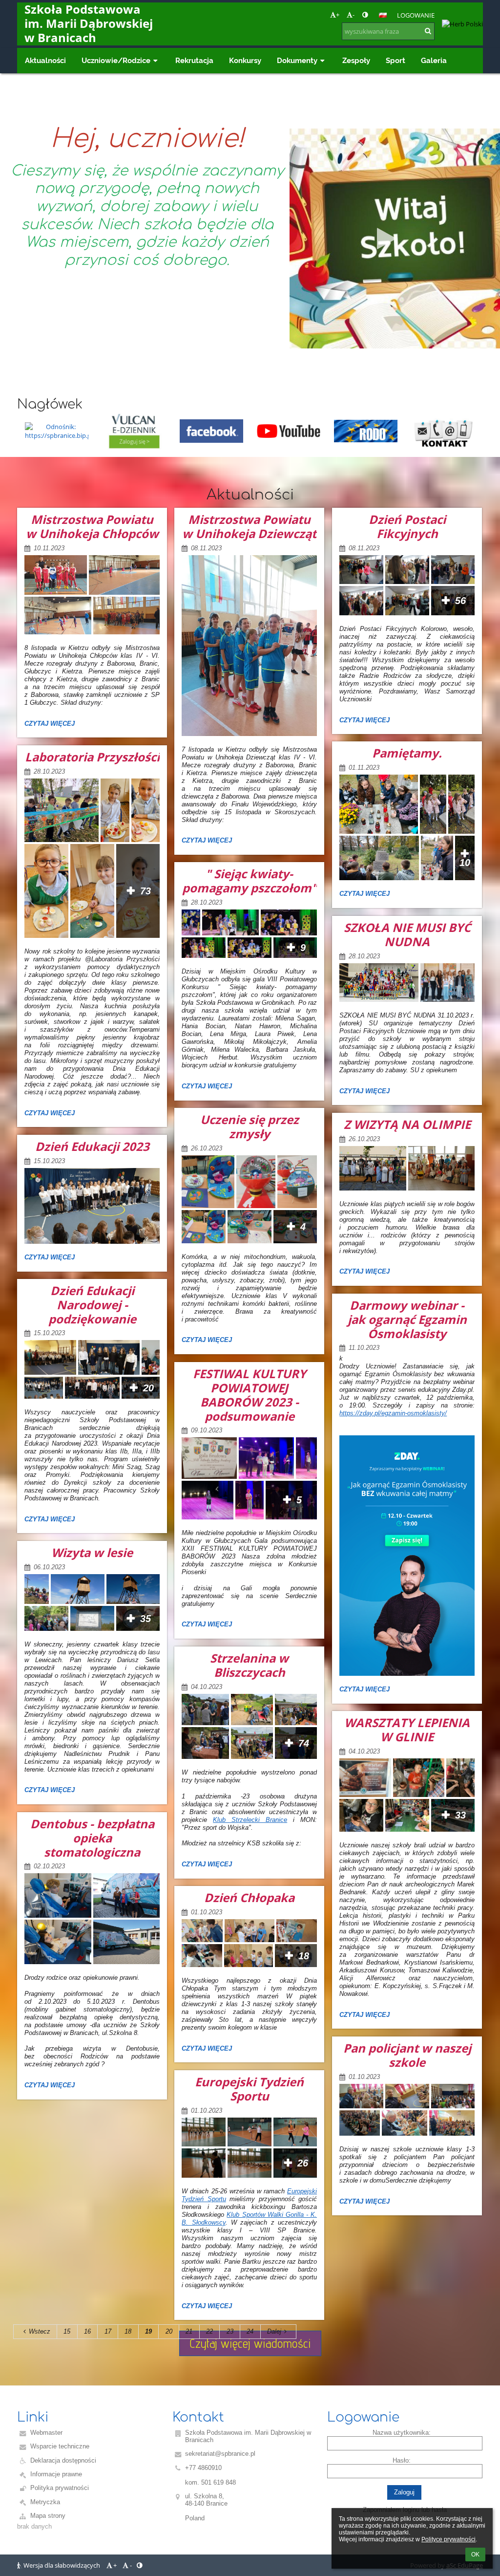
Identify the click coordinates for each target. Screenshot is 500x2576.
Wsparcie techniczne (60, 2446)
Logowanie (416, 15)
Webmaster (46, 2433)
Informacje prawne (56, 2474)
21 (189, 2331)
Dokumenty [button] (297, 60)
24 (250, 2331)
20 (169, 2331)
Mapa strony (48, 2516)
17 (108, 2331)
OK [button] (475, 2554)
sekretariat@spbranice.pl (220, 2454)
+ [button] (338, 15)
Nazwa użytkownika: (402, 2433)
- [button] (354, 15)
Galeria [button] (434, 60)
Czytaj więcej (49, 725)
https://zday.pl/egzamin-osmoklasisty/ (393, 1413)
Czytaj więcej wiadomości (250, 2343)
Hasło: (402, 2460)
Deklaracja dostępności (63, 2460)
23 (230, 2331)
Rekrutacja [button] (194, 60)
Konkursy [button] (245, 60)
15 (67, 2331)
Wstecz (40, 2331)
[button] (365, 15)
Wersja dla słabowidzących (62, 2565)
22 (209, 2331)
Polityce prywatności (448, 2539)
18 (128, 2331)
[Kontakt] (443, 431)
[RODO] (366, 431)
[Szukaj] (428, 31)
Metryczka (45, 2502)
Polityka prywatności (60, 2488)
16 (87, 2331)
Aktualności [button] (45, 60)
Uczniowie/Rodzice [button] (116, 60)
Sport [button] (396, 60)
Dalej (274, 2331)
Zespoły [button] (356, 60)
